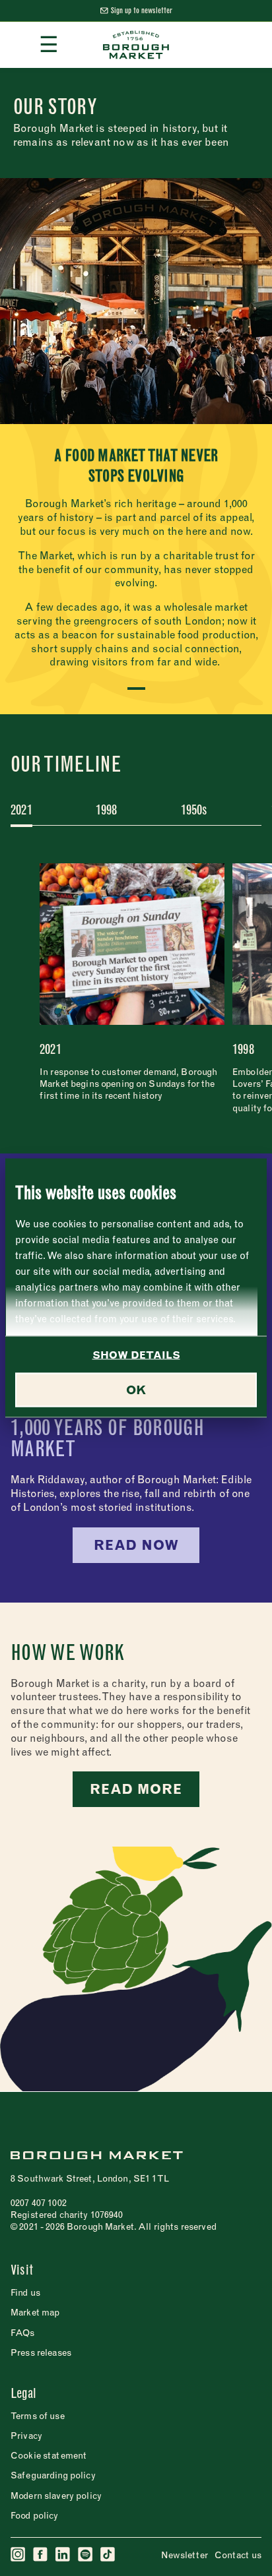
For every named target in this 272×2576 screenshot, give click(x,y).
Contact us (238, 2555)
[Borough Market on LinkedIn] (63, 2555)
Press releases (41, 2352)
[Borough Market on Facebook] (41, 2555)
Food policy (35, 2515)
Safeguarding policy (53, 2475)
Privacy (26, 2436)
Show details (136, 1355)
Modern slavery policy (56, 2496)
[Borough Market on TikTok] (108, 2555)
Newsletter (185, 2555)
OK (136, 1390)
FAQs (23, 2333)
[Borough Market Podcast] (86, 2555)
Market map (35, 2312)
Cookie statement (49, 2455)
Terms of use (38, 2416)
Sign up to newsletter (142, 10)
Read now (136, 1545)
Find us (25, 2292)
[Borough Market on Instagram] (18, 2555)
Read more (136, 1789)
